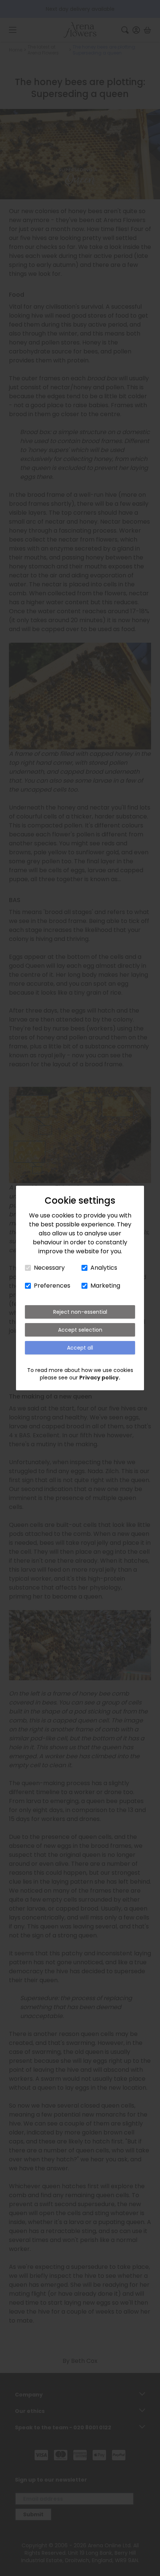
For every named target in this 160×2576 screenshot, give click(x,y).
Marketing (105, 1286)
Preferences (52, 1286)
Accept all (80, 1348)
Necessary (49, 1268)
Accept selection (80, 1330)
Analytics (104, 1268)
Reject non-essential (80, 1312)
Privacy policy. (100, 1378)
